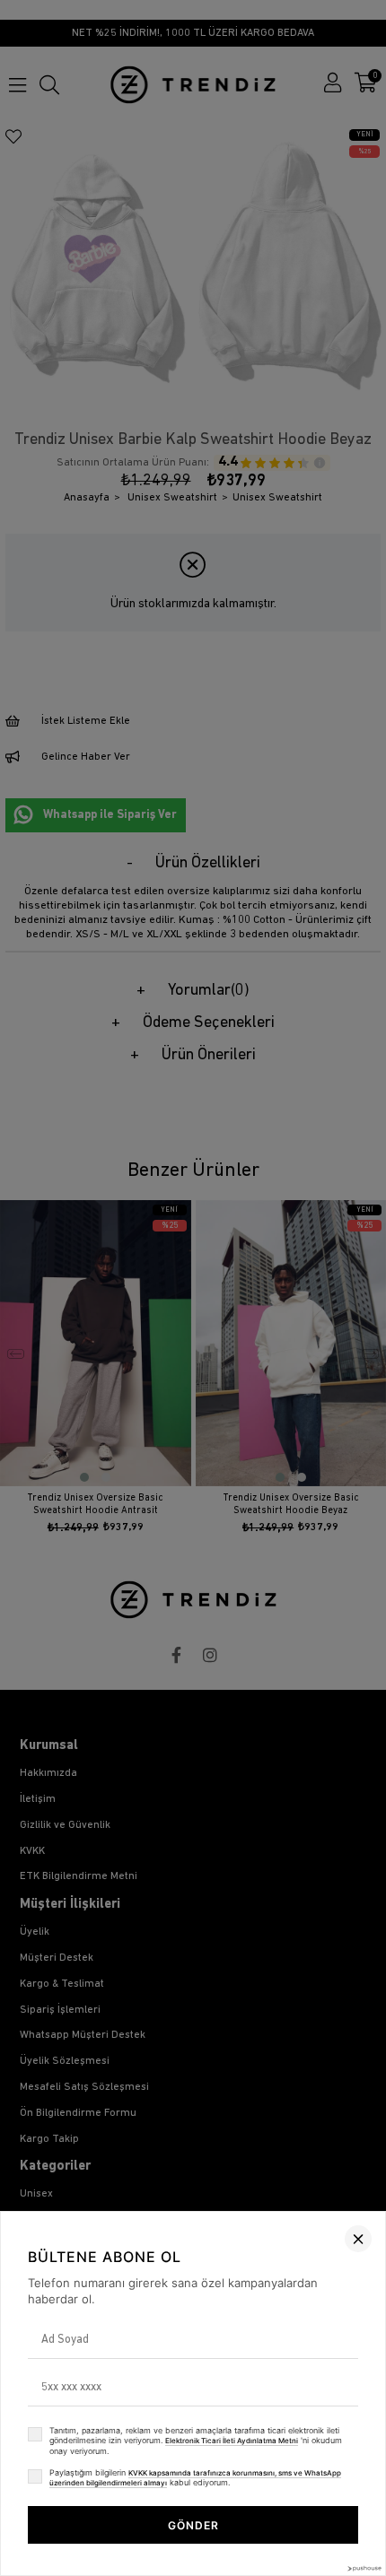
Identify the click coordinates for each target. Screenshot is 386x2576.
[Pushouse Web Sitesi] (364, 2568)
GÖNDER (193, 2525)
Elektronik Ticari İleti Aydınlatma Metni (232, 2441)
